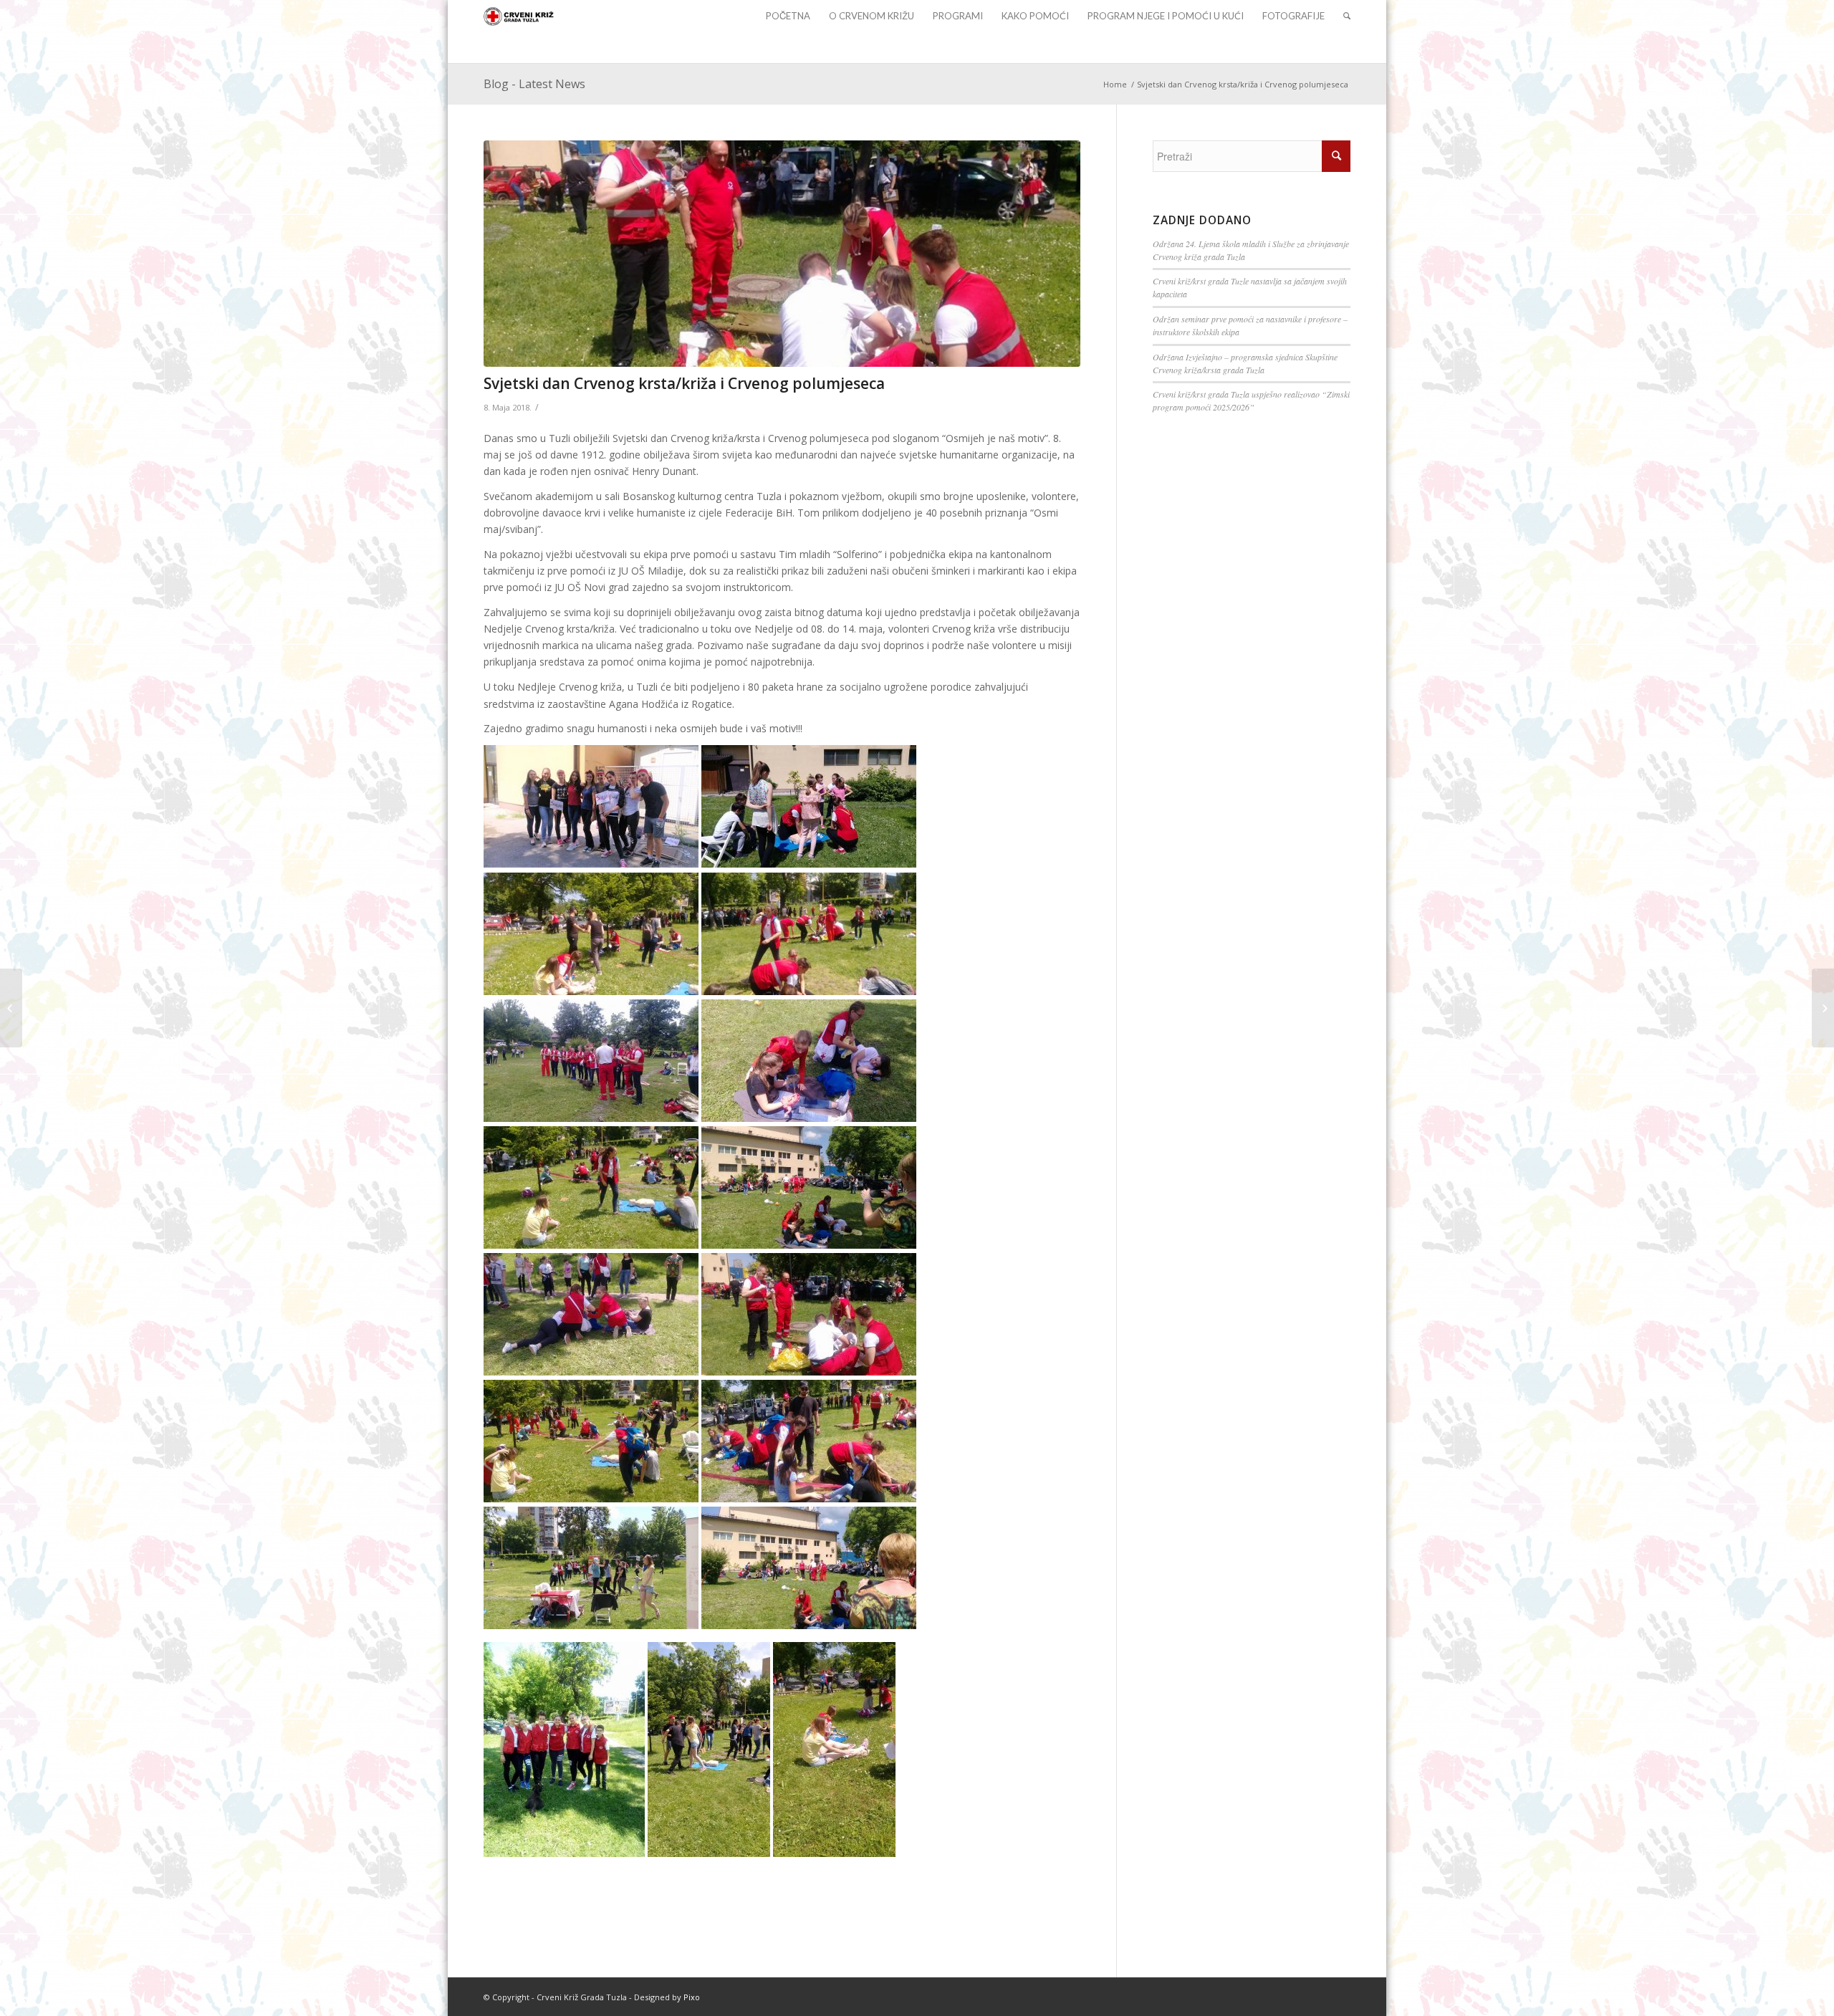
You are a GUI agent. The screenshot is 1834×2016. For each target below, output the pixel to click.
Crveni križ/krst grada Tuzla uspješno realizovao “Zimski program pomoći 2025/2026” (1251, 400)
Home (1115, 84)
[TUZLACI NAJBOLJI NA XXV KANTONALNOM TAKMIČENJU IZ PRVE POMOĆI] (11, 1008)
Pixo (692, 1997)
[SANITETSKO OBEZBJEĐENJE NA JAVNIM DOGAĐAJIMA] (1823, 1008)
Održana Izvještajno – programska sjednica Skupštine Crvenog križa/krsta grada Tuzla (1245, 363)
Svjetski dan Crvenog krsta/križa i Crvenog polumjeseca (684, 383)
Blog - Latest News (534, 84)
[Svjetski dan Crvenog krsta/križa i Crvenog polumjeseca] (782, 254)
